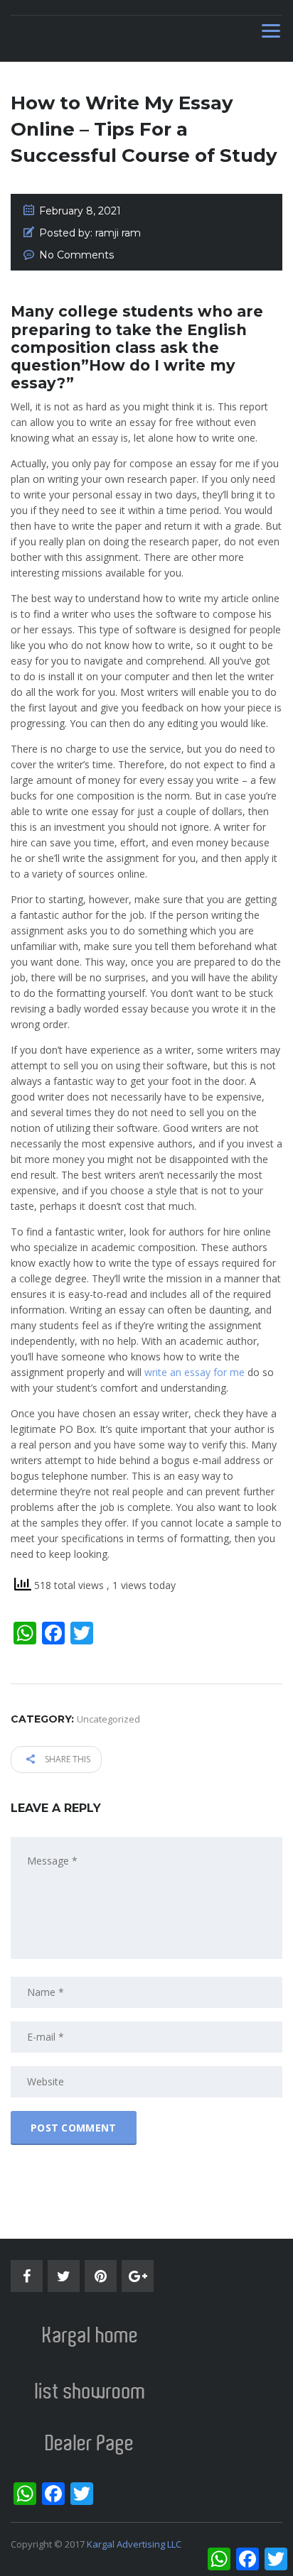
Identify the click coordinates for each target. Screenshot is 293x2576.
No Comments (76, 255)
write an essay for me (195, 1372)
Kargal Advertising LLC (134, 2544)
